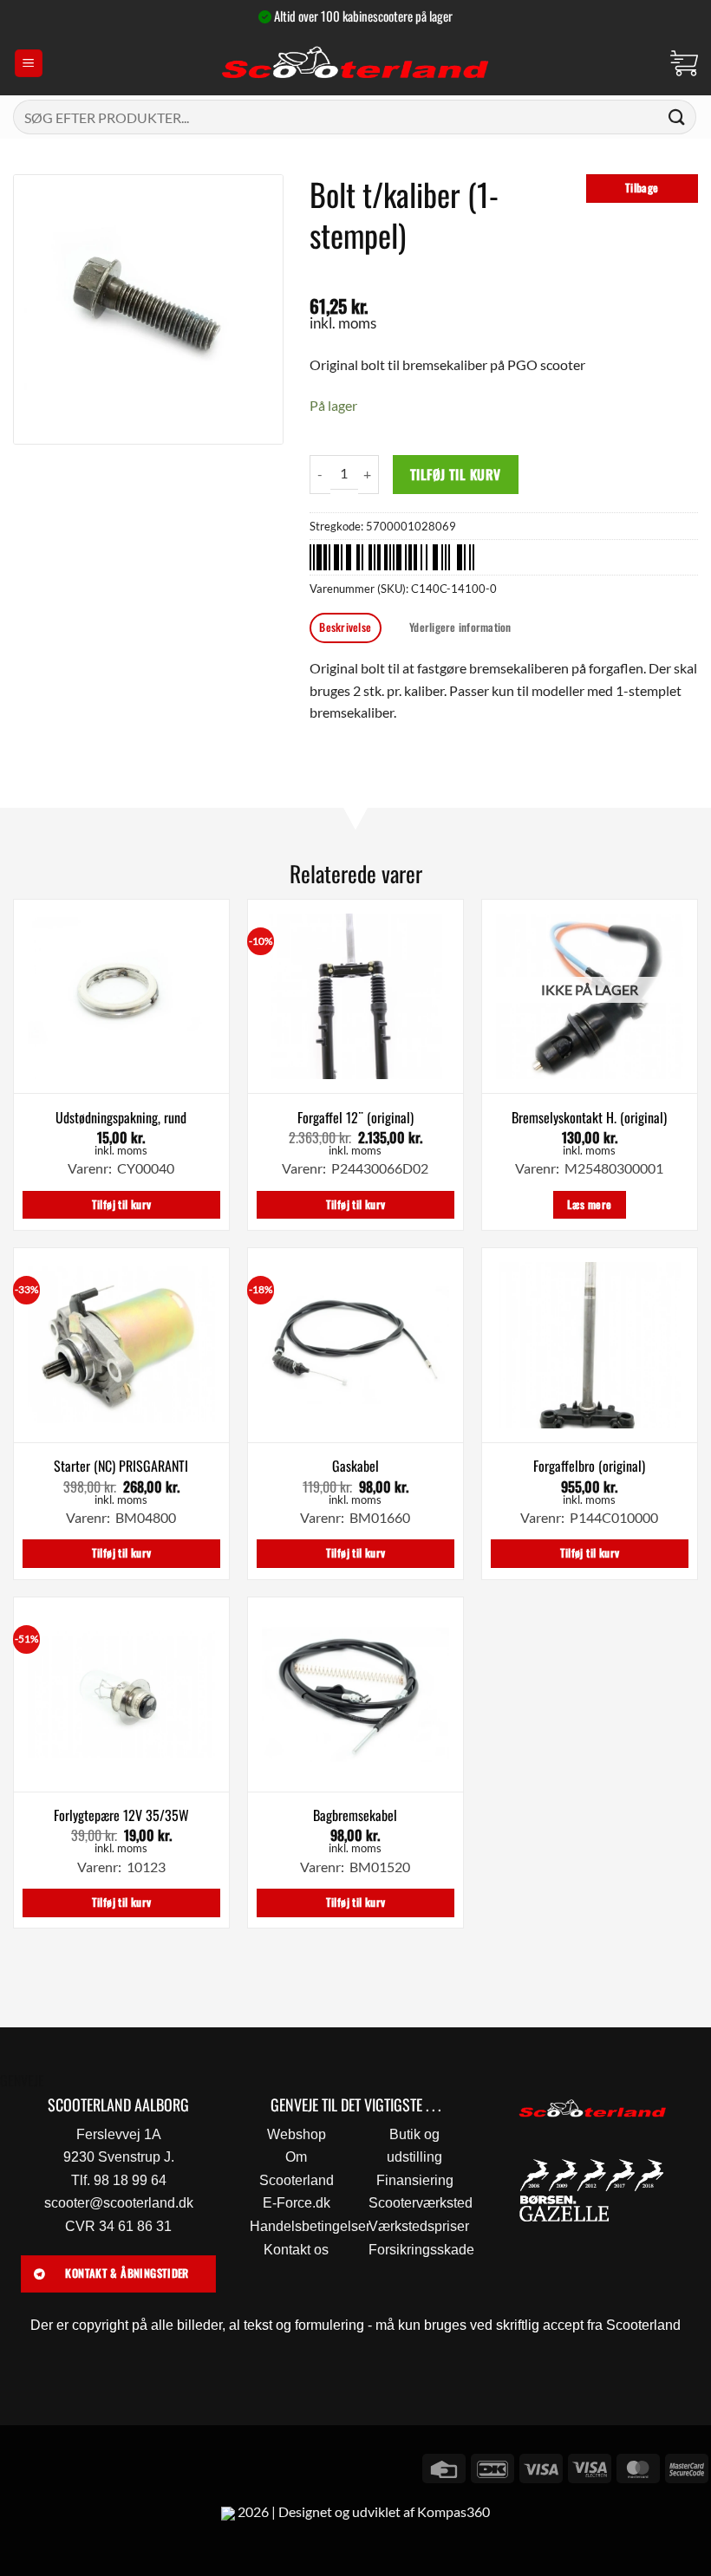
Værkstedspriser (419, 2226)
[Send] (677, 117)
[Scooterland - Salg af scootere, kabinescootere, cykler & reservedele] (355, 63)
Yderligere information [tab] (460, 627)
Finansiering (415, 2180)
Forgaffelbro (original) (589, 1466)
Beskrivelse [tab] (345, 627)
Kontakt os (296, 2250)
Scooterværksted (421, 2203)
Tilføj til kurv (456, 474)
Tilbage (642, 188)
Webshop (297, 2134)
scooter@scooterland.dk (119, 2203)
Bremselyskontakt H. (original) (589, 1118)
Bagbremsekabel (355, 1815)
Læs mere (589, 1204)
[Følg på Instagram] (47, 2466)
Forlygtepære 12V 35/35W (121, 1815)
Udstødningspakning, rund (121, 1118)
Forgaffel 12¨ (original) (355, 1118)
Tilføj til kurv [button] (122, 1204)
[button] (29, 64)
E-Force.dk (297, 2203)
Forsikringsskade (421, 2250)
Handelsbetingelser (310, 2226)
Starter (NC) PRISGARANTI (121, 1466)
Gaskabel (355, 1466)
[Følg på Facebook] (16, 2466)
